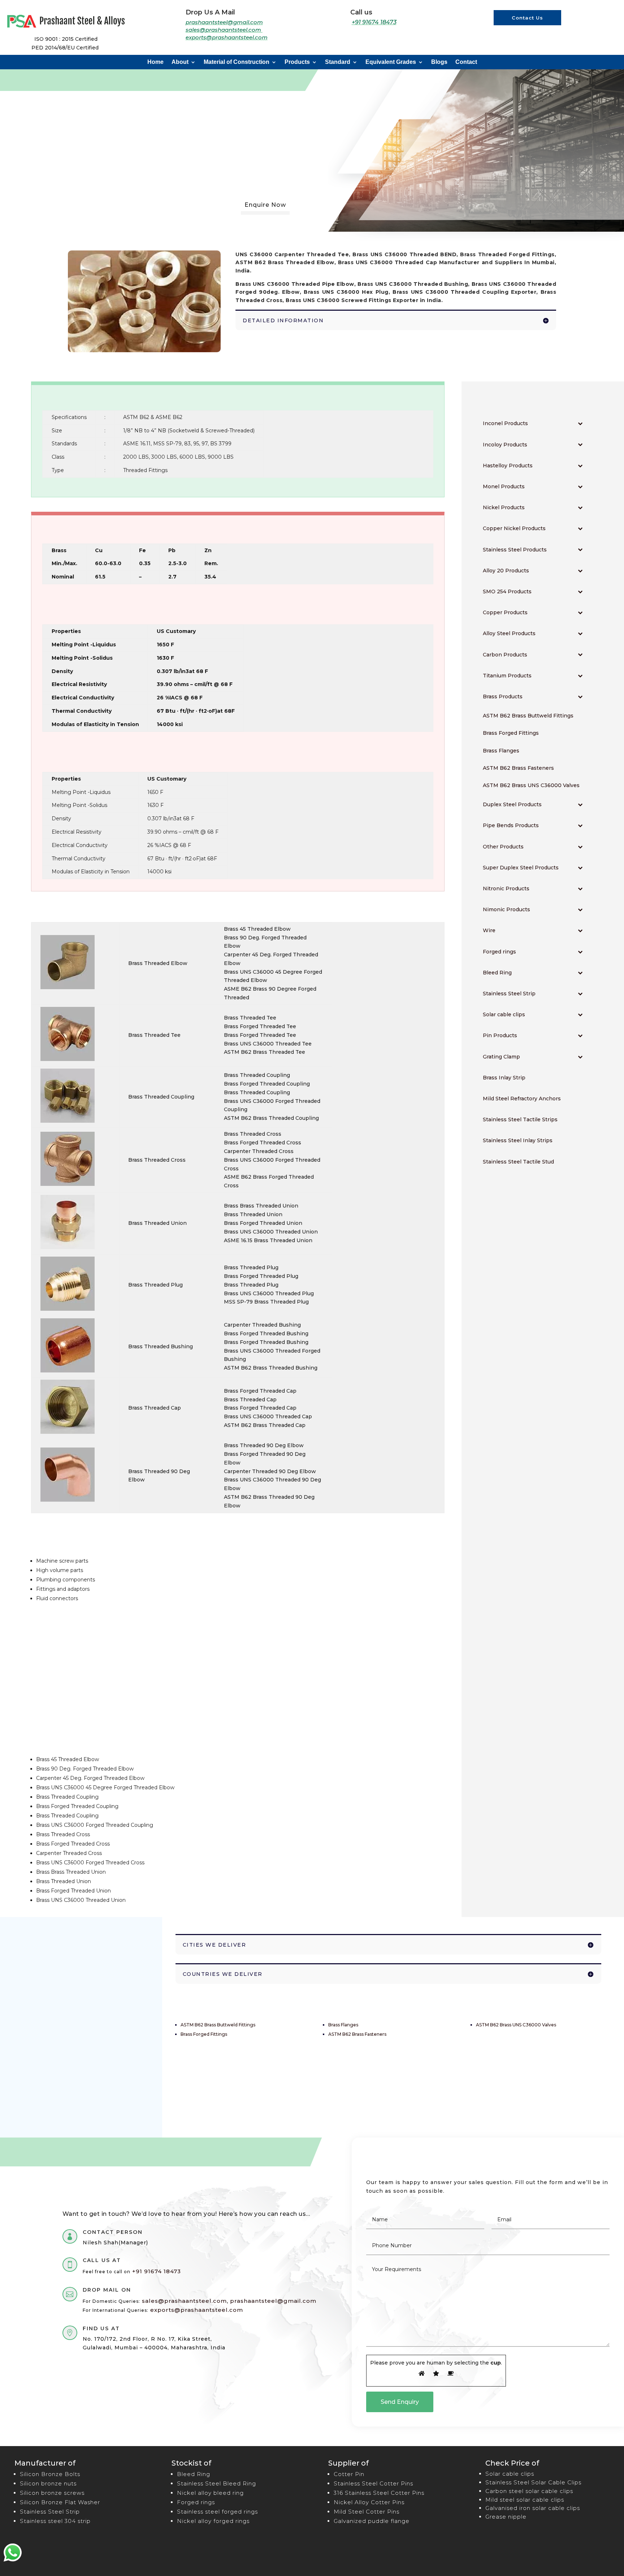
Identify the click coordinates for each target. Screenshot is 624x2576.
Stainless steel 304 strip (55, 2521)
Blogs (439, 62)
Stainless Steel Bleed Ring (216, 2483)
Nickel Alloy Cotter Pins (369, 2502)
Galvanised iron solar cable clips (533, 2508)
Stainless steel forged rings (217, 2512)
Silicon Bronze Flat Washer (60, 2502)
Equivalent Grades (391, 62)
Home (155, 62)
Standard (338, 62)
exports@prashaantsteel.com (227, 37)
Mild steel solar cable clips (525, 2500)
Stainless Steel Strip (50, 2512)
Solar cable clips (510, 2474)
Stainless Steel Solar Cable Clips (533, 2482)
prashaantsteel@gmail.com (224, 22)
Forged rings (196, 2502)
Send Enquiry (400, 2402)
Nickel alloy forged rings (213, 2521)
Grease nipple (506, 2517)
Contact (466, 62)
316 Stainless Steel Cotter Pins (379, 2493)
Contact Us (527, 18)
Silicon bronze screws (52, 2493)
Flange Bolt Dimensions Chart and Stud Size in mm (81, 2064)
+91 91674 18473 (374, 22)
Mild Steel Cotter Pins (367, 2512)
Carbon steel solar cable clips (529, 2491)
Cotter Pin (349, 2474)
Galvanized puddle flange (372, 2521)
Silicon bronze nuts (48, 2483)
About (180, 62)
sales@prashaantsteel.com (224, 30)
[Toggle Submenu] (580, 423)
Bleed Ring (194, 2474)
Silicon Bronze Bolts (50, 2474)
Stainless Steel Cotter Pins (373, 2483)
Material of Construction (237, 62)
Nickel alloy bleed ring (210, 2493)
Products (297, 62)
